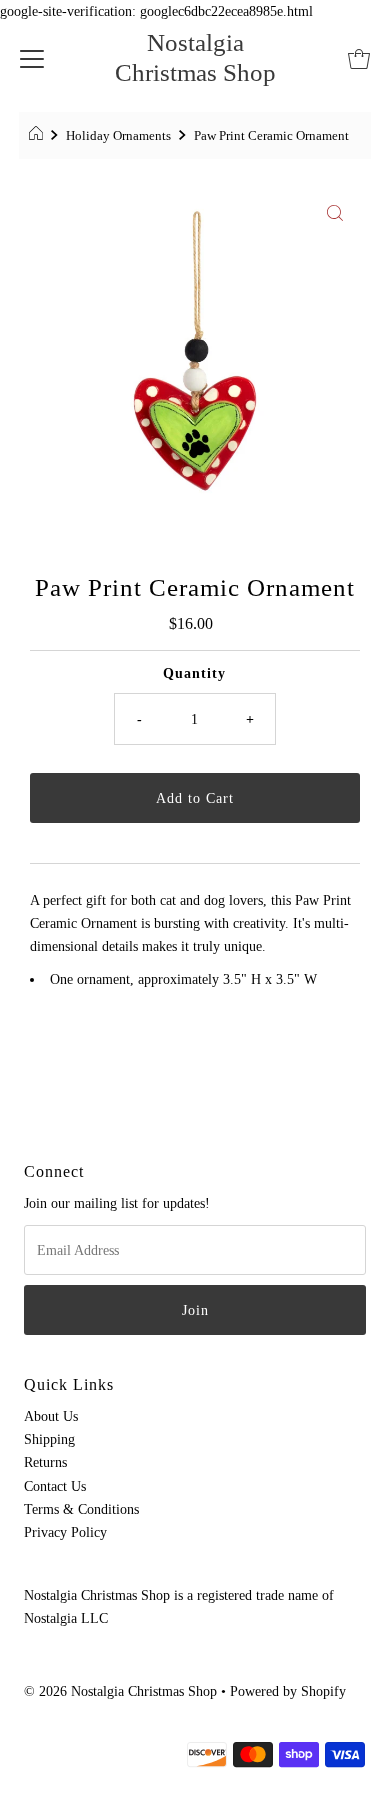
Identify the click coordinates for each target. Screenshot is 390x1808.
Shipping (49, 1439)
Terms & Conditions (81, 1509)
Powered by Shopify (288, 1691)
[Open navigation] (32, 58)
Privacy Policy (65, 1532)
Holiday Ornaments (118, 135)
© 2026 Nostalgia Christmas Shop (120, 1691)
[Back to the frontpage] (38, 136)
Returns (45, 1462)
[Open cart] (359, 58)
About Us (51, 1416)
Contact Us (55, 1486)
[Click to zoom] (335, 211)
